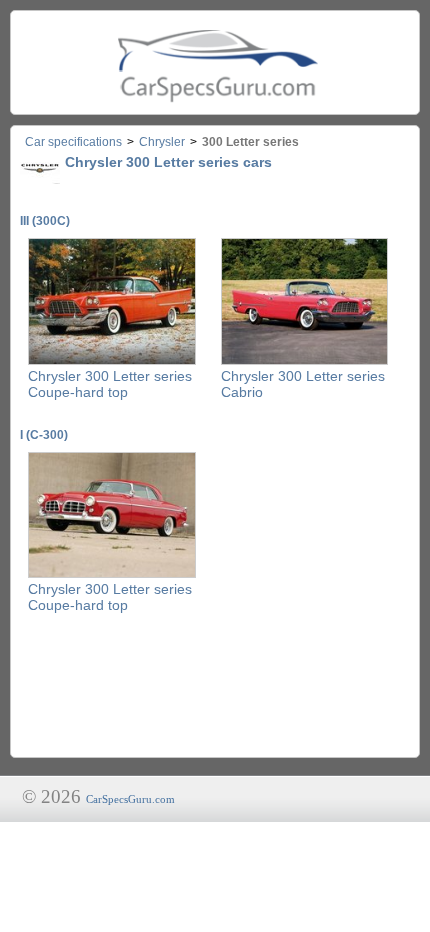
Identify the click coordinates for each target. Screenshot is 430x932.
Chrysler (162, 142)
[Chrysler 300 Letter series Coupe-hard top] (112, 361)
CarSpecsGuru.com (130, 799)
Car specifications (73, 142)
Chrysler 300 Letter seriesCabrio (303, 384)
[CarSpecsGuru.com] (215, 62)
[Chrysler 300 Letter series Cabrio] (305, 361)
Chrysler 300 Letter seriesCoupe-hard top (110, 384)
